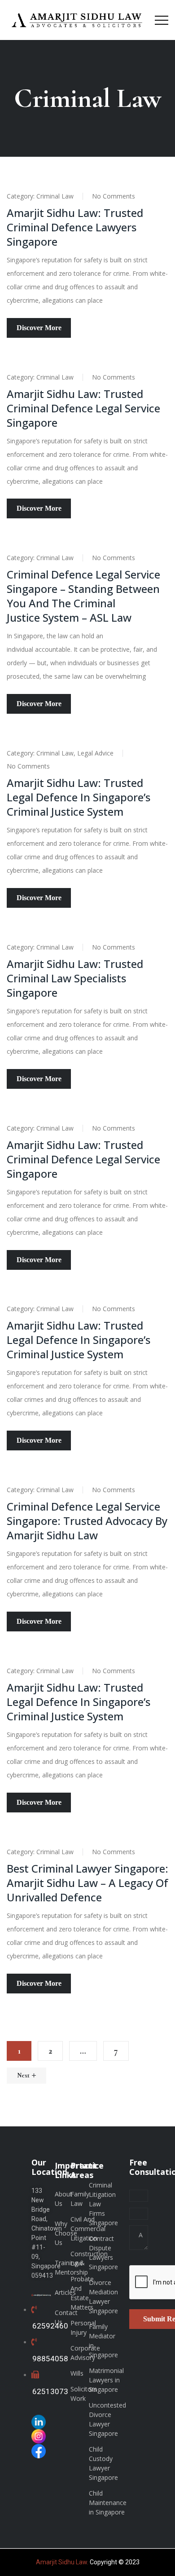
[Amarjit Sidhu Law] (77, 20)
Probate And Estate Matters (82, 2293)
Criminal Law (55, 196)
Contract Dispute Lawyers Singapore (103, 2253)
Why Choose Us (66, 2233)
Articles (65, 2292)
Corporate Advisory (85, 2353)
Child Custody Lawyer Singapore (103, 2463)
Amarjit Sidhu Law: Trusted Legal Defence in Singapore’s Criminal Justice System (79, 797)
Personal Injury (83, 2328)
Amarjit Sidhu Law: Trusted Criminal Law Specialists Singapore (75, 978)
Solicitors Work (84, 2394)
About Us (63, 2199)
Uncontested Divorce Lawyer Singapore (107, 2419)
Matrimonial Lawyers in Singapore (106, 2380)
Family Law (80, 2199)
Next (23, 2075)
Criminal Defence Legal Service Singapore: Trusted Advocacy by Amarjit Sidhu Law (87, 1521)
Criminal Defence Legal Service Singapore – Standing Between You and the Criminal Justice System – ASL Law (83, 596)
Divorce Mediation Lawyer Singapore (103, 2297)
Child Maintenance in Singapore (108, 2503)
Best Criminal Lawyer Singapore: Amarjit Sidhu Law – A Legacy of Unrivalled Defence (87, 1883)
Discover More (39, 328)
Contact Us (66, 2317)
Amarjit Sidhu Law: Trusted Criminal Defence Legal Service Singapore (83, 408)
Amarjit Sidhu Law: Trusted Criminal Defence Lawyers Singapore (75, 227)
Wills (77, 2373)
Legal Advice (95, 753)
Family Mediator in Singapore (103, 2341)
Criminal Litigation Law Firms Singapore (103, 2204)
